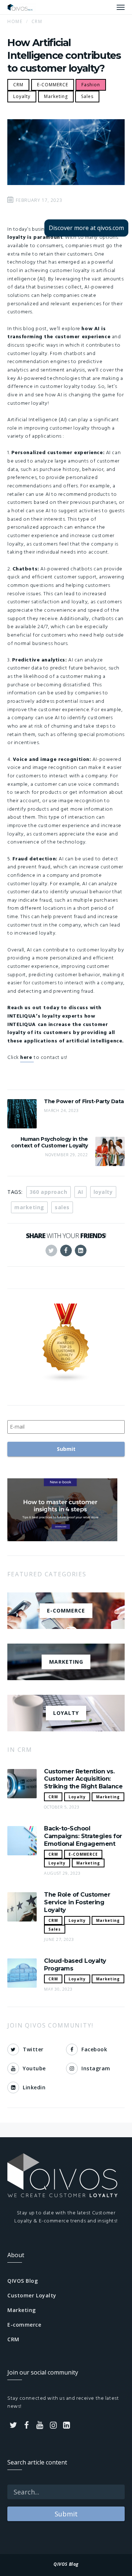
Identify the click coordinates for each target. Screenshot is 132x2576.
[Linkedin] (67, 2425)
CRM (18, 85)
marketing (29, 1207)
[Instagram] (54, 2425)
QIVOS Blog (23, 2281)
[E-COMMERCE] (66, 1624)
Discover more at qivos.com (86, 228)
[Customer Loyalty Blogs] (66, 1343)
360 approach (49, 1192)
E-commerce (24, 2325)
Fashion (91, 85)
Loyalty (22, 96)
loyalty (103, 1192)
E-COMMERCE (53, 85)
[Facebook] (27, 2425)
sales (62, 1207)
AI (80, 1192)
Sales (87, 96)
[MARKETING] (66, 1676)
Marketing (56, 96)
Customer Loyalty (32, 2295)
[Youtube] (40, 2425)
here (27, 1058)
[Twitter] (13, 2425)
